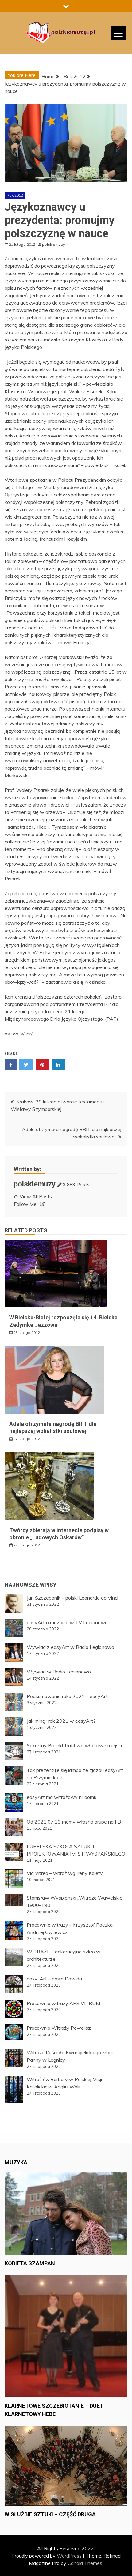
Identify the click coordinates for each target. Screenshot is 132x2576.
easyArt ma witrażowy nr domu (62, 1797)
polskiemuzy (35, 1184)
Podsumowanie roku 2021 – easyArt (67, 1696)
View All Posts (36, 1196)
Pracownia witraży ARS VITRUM (63, 2003)
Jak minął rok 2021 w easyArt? (61, 1721)
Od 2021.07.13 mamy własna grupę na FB (74, 1822)
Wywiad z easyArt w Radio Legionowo (70, 1647)
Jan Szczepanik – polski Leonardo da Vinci (72, 1598)
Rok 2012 (15, 195)
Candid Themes (85, 2563)
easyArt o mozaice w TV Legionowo (67, 1622)
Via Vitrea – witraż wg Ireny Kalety (65, 1873)
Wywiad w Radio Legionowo (59, 1672)
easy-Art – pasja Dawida (54, 1979)
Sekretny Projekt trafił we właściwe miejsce (75, 1745)
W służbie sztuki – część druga (50, 2514)
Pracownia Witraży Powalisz (59, 2028)
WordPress (69, 2556)
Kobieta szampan (30, 2263)
